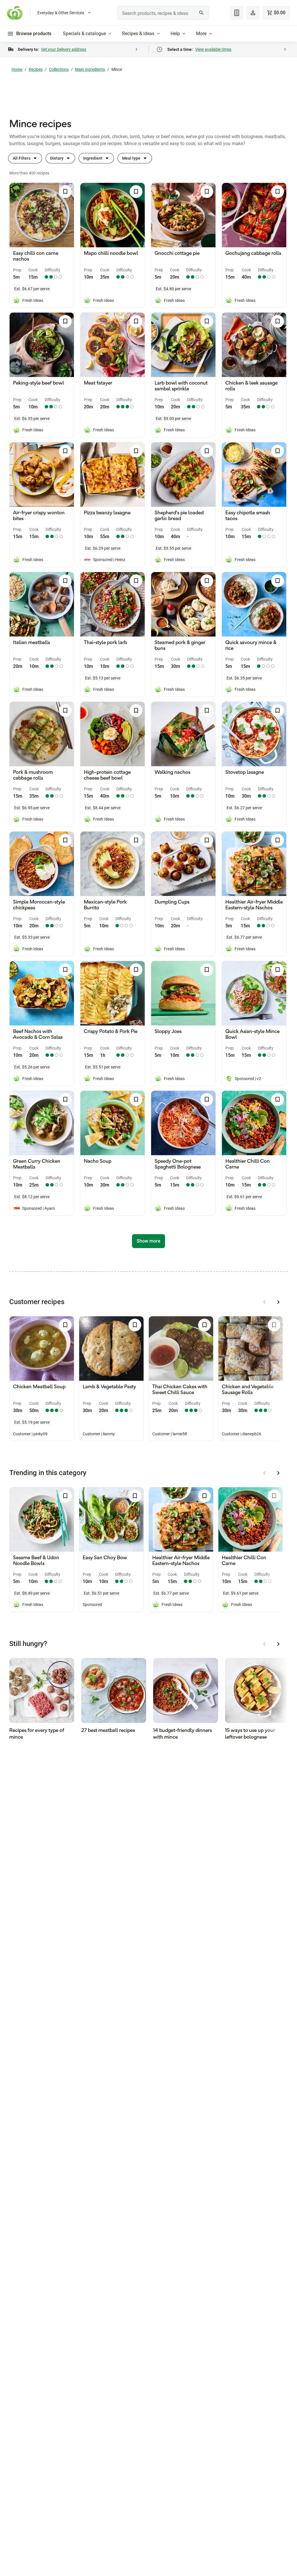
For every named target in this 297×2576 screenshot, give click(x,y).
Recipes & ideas (138, 34)
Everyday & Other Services (61, 13)
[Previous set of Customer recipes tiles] (265, 1302)
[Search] (202, 13)
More (201, 34)
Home (17, 69)
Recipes (36, 69)
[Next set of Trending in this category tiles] (278, 1473)
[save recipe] (65, 192)
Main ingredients (90, 69)
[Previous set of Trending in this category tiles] (265, 1473)
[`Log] (253, 13)
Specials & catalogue (84, 34)
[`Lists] (237, 13)
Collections (59, 69)
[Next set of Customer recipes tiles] (278, 1302)
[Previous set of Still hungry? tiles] (265, 1644)
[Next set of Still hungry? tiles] (278, 1644)
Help (175, 34)
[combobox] (163, 13)
